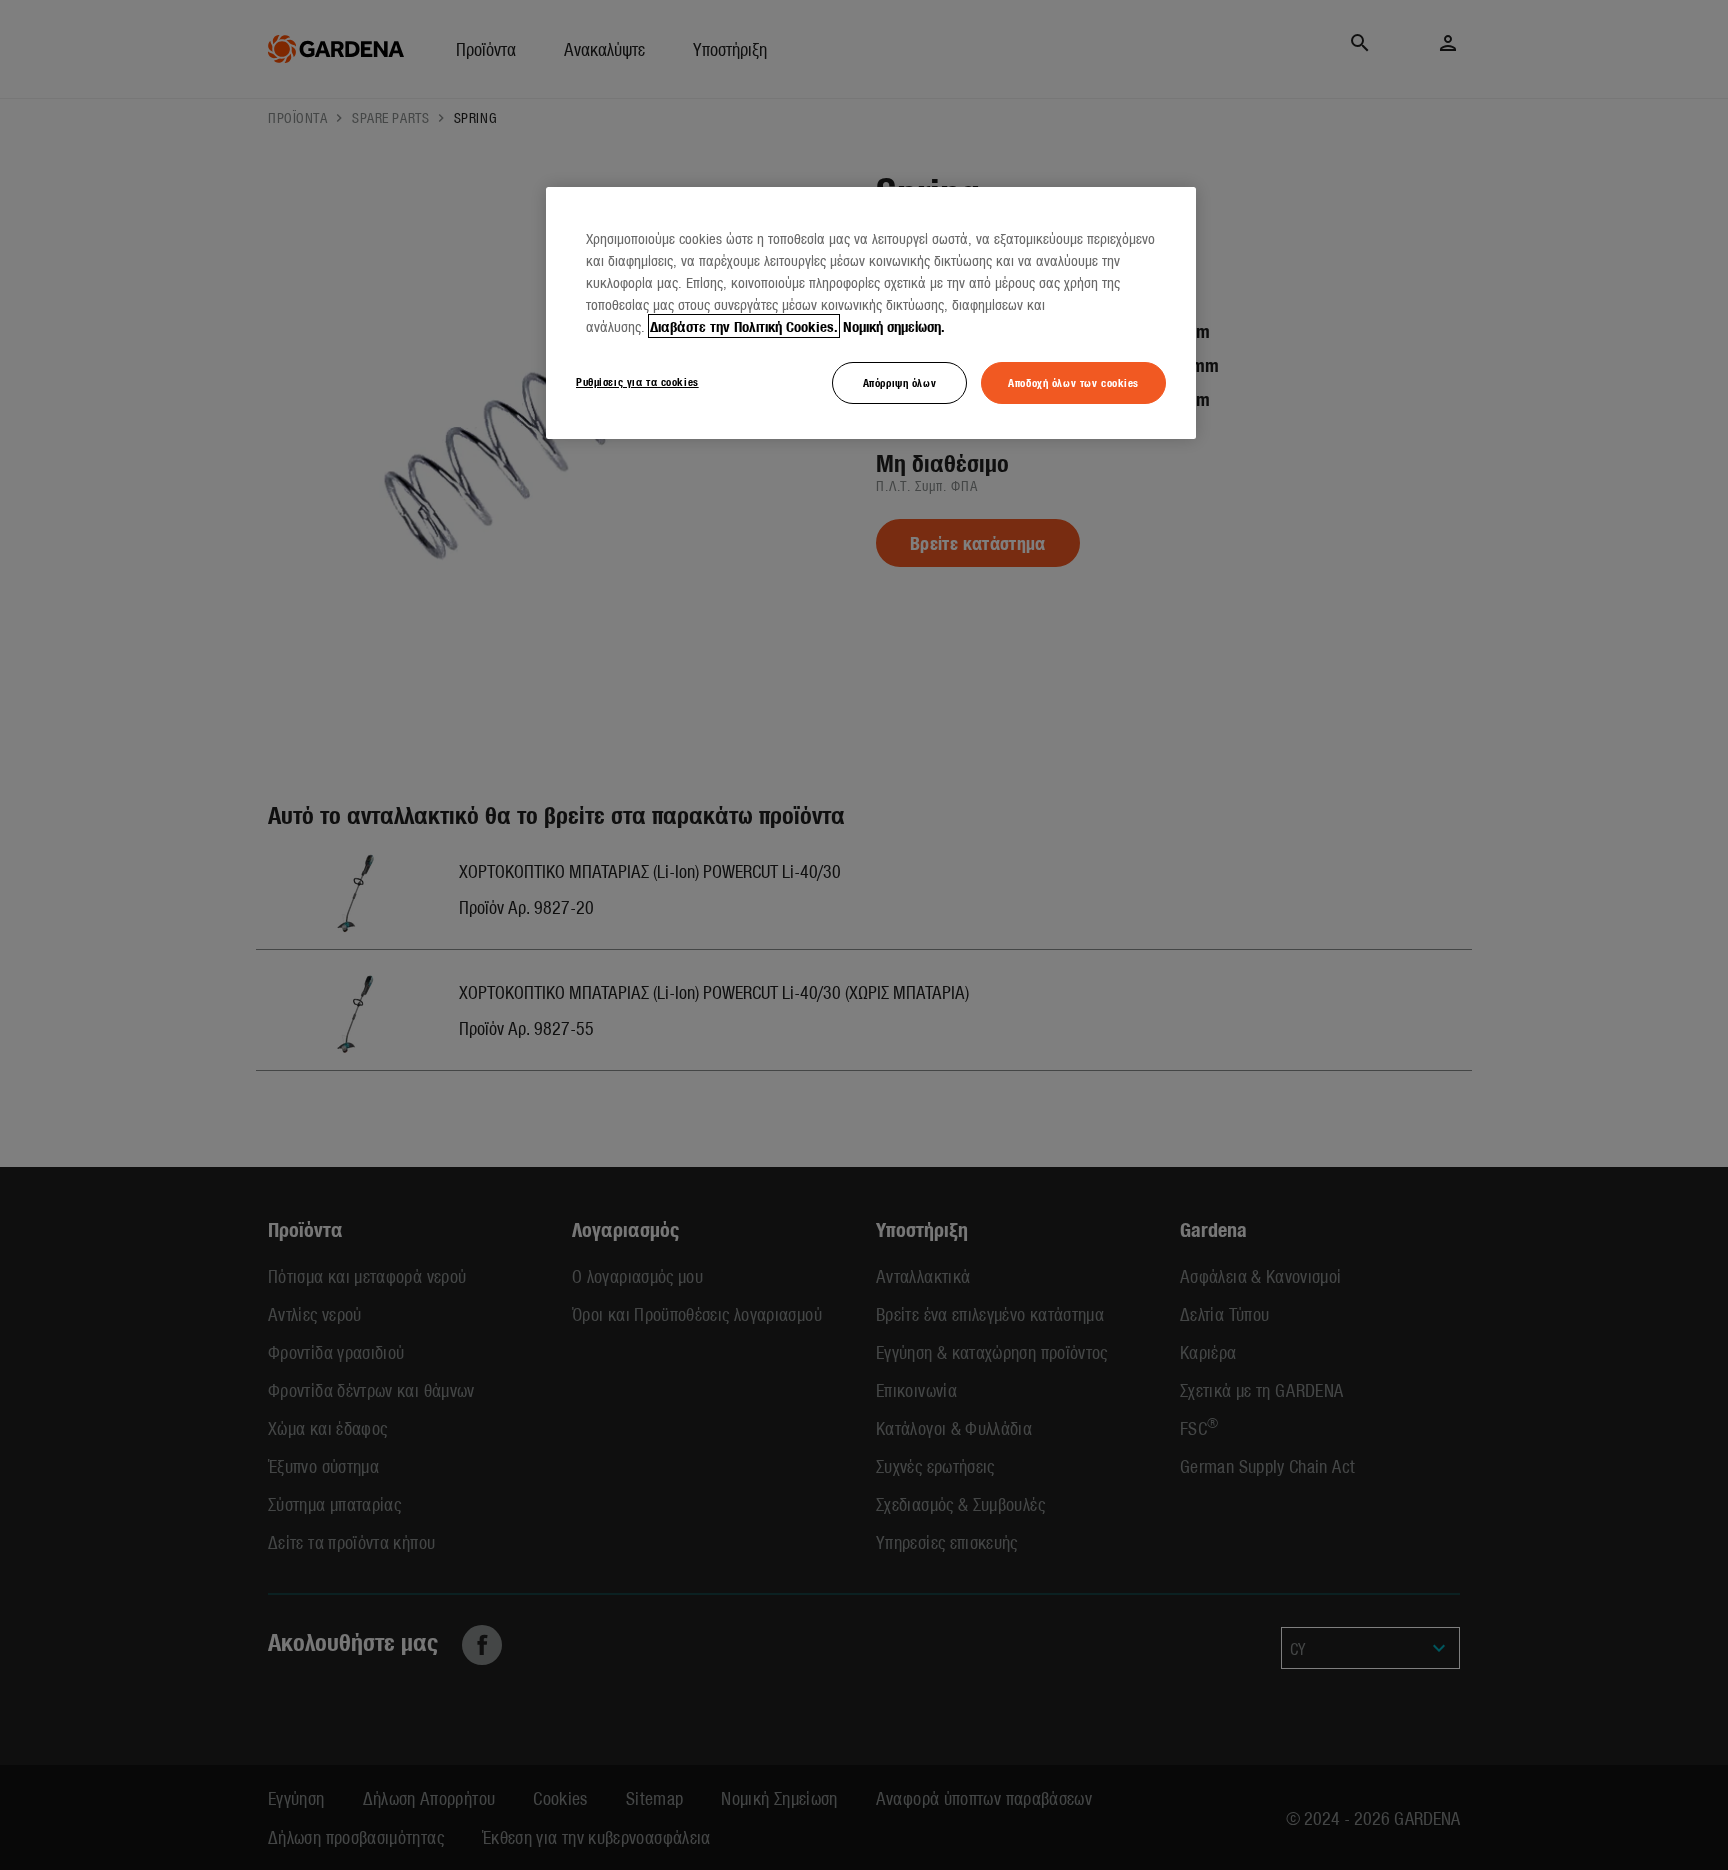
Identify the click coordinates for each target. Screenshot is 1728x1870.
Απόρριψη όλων (899, 382)
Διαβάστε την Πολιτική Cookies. (744, 326)
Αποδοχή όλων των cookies (1073, 382)
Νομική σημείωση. (894, 326)
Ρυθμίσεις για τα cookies (637, 381)
